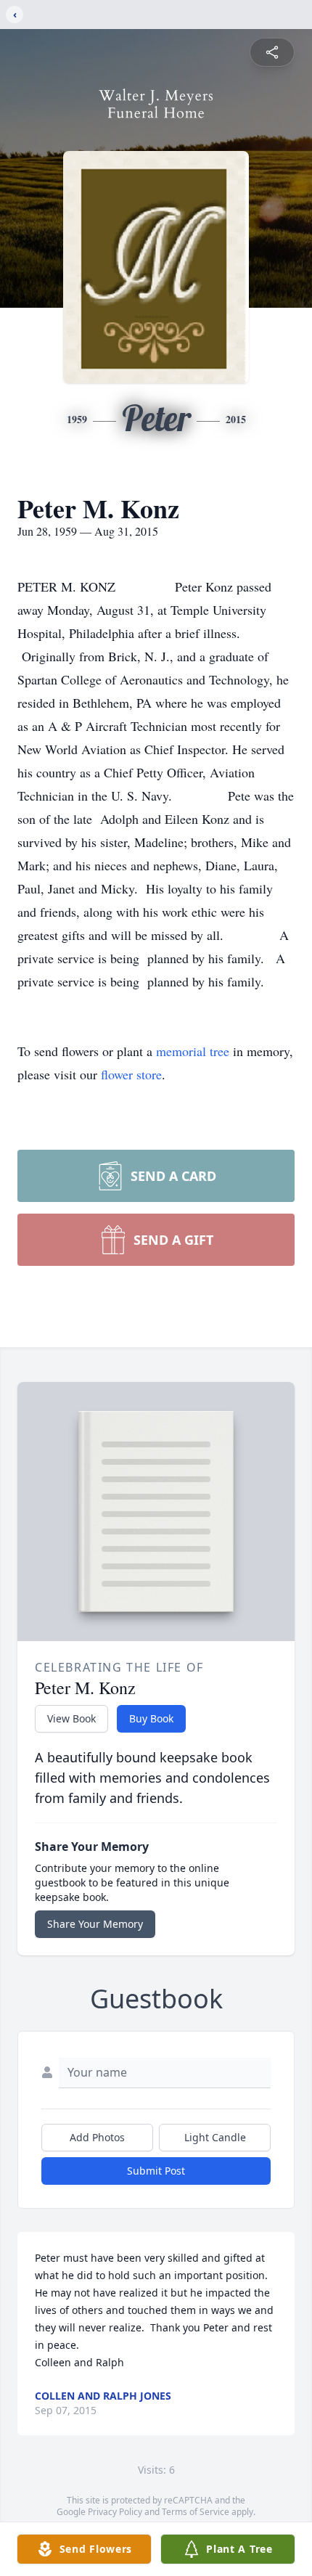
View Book (71, 1718)
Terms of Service (196, 2512)
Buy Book (151, 1718)
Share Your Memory (95, 1924)
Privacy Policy (115, 2512)
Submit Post (156, 2171)
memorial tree (193, 1051)
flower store (131, 1074)
